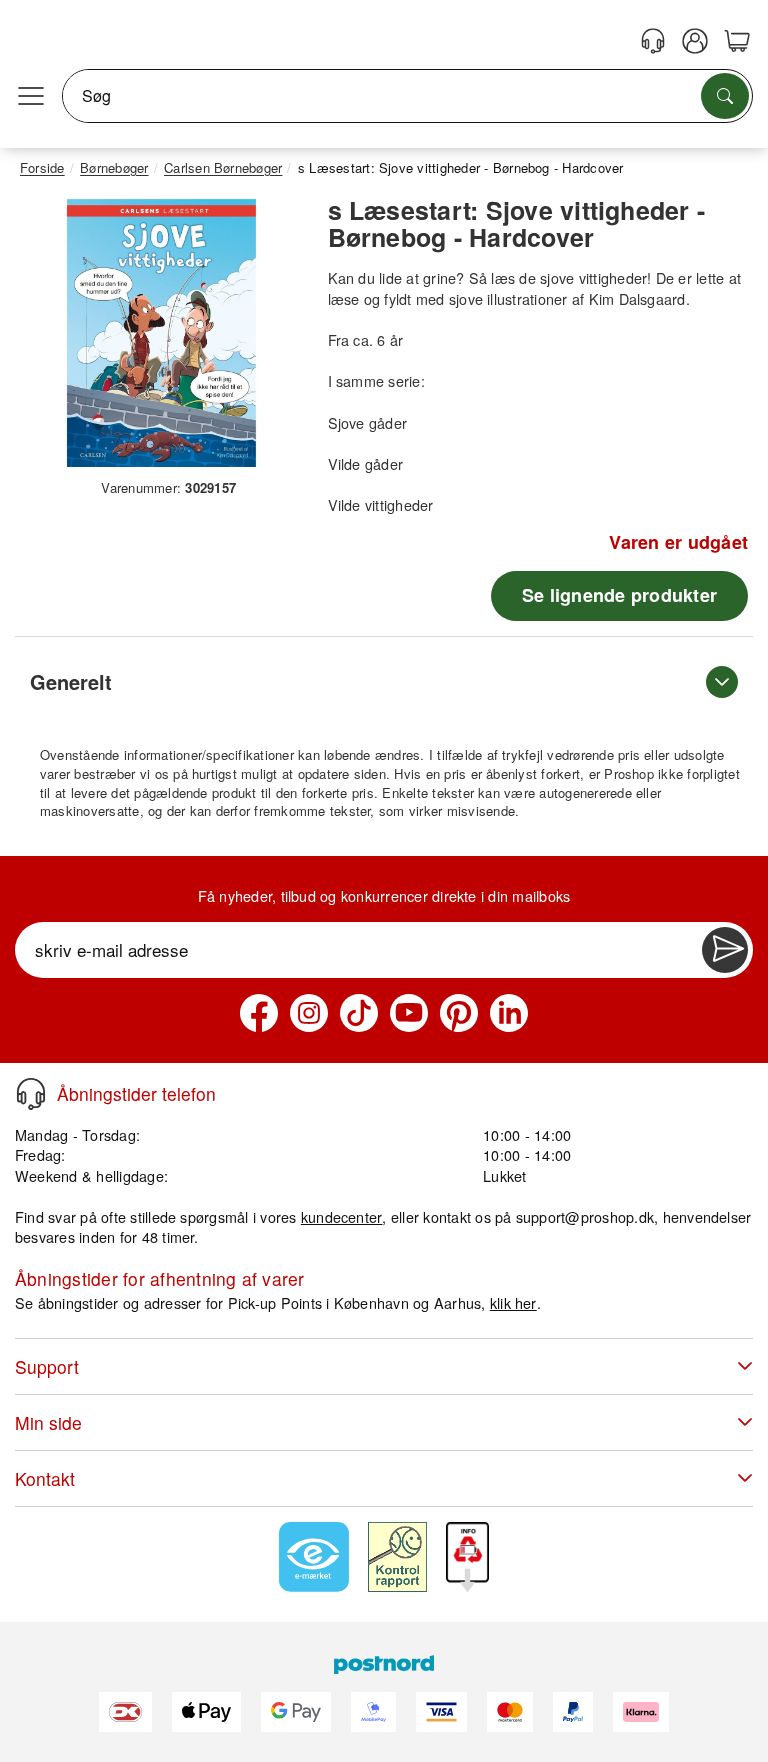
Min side (48, 1422)
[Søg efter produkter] (725, 96)
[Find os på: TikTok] (359, 1013)
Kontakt (45, 1478)
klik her (513, 1302)
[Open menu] (31, 96)
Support (47, 1366)
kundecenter (342, 1216)
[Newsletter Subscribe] (725, 950)
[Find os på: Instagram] (309, 1013)
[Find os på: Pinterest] (459, 1013)
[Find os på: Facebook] (259, 1013)
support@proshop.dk (585, 1216)
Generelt (71, 681)
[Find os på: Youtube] (409, 1013)
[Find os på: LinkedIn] (509, 1013)
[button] (161, 333)
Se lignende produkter (619, 595)
